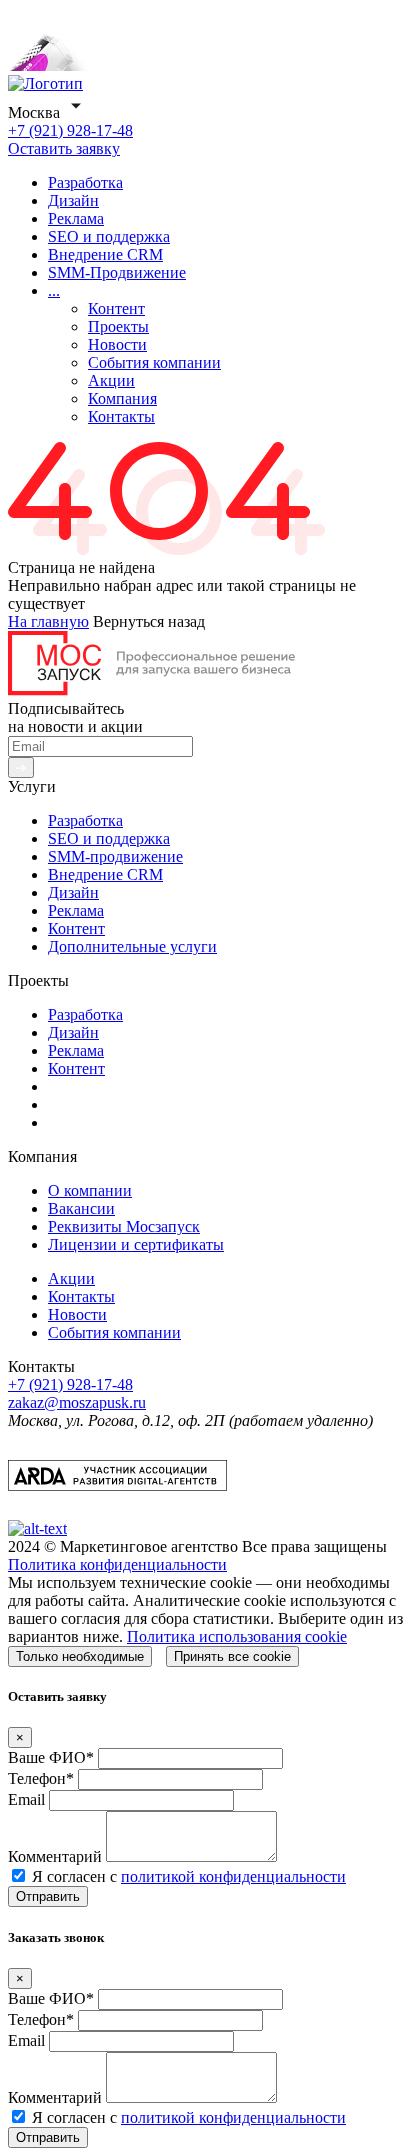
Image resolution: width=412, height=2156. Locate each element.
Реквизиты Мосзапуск (124, 1226)
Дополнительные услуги (132, 946)
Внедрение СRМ (105, 254)
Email (26, 1799)
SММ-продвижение (115, 856)
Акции (111, 380)
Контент (116, 308)
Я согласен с (189, 1876)
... (54, 290)
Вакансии (81, 1208)
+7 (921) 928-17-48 (70, 130)
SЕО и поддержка (109, 236)
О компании (90, 1190)
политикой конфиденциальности (233, 1876)
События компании (154, 362)
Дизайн (73, 200)
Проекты (118, 326)
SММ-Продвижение (117, 272)
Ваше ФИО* (51, 1757)
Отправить (48, 1896)
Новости (117, 344)
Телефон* (41, 1778)
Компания (122, 398)
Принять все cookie (232, 1656)
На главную (48, 621)
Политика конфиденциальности (117, 1564)
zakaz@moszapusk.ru (77, 1402)
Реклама (76, 218)
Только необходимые (80, 1656)
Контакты (121, 416)
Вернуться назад (149, 621)
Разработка (85, 182)
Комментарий (55, 1856)
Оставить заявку (64, 148)
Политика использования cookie (237, 1636)
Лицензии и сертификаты (136, 1244)
